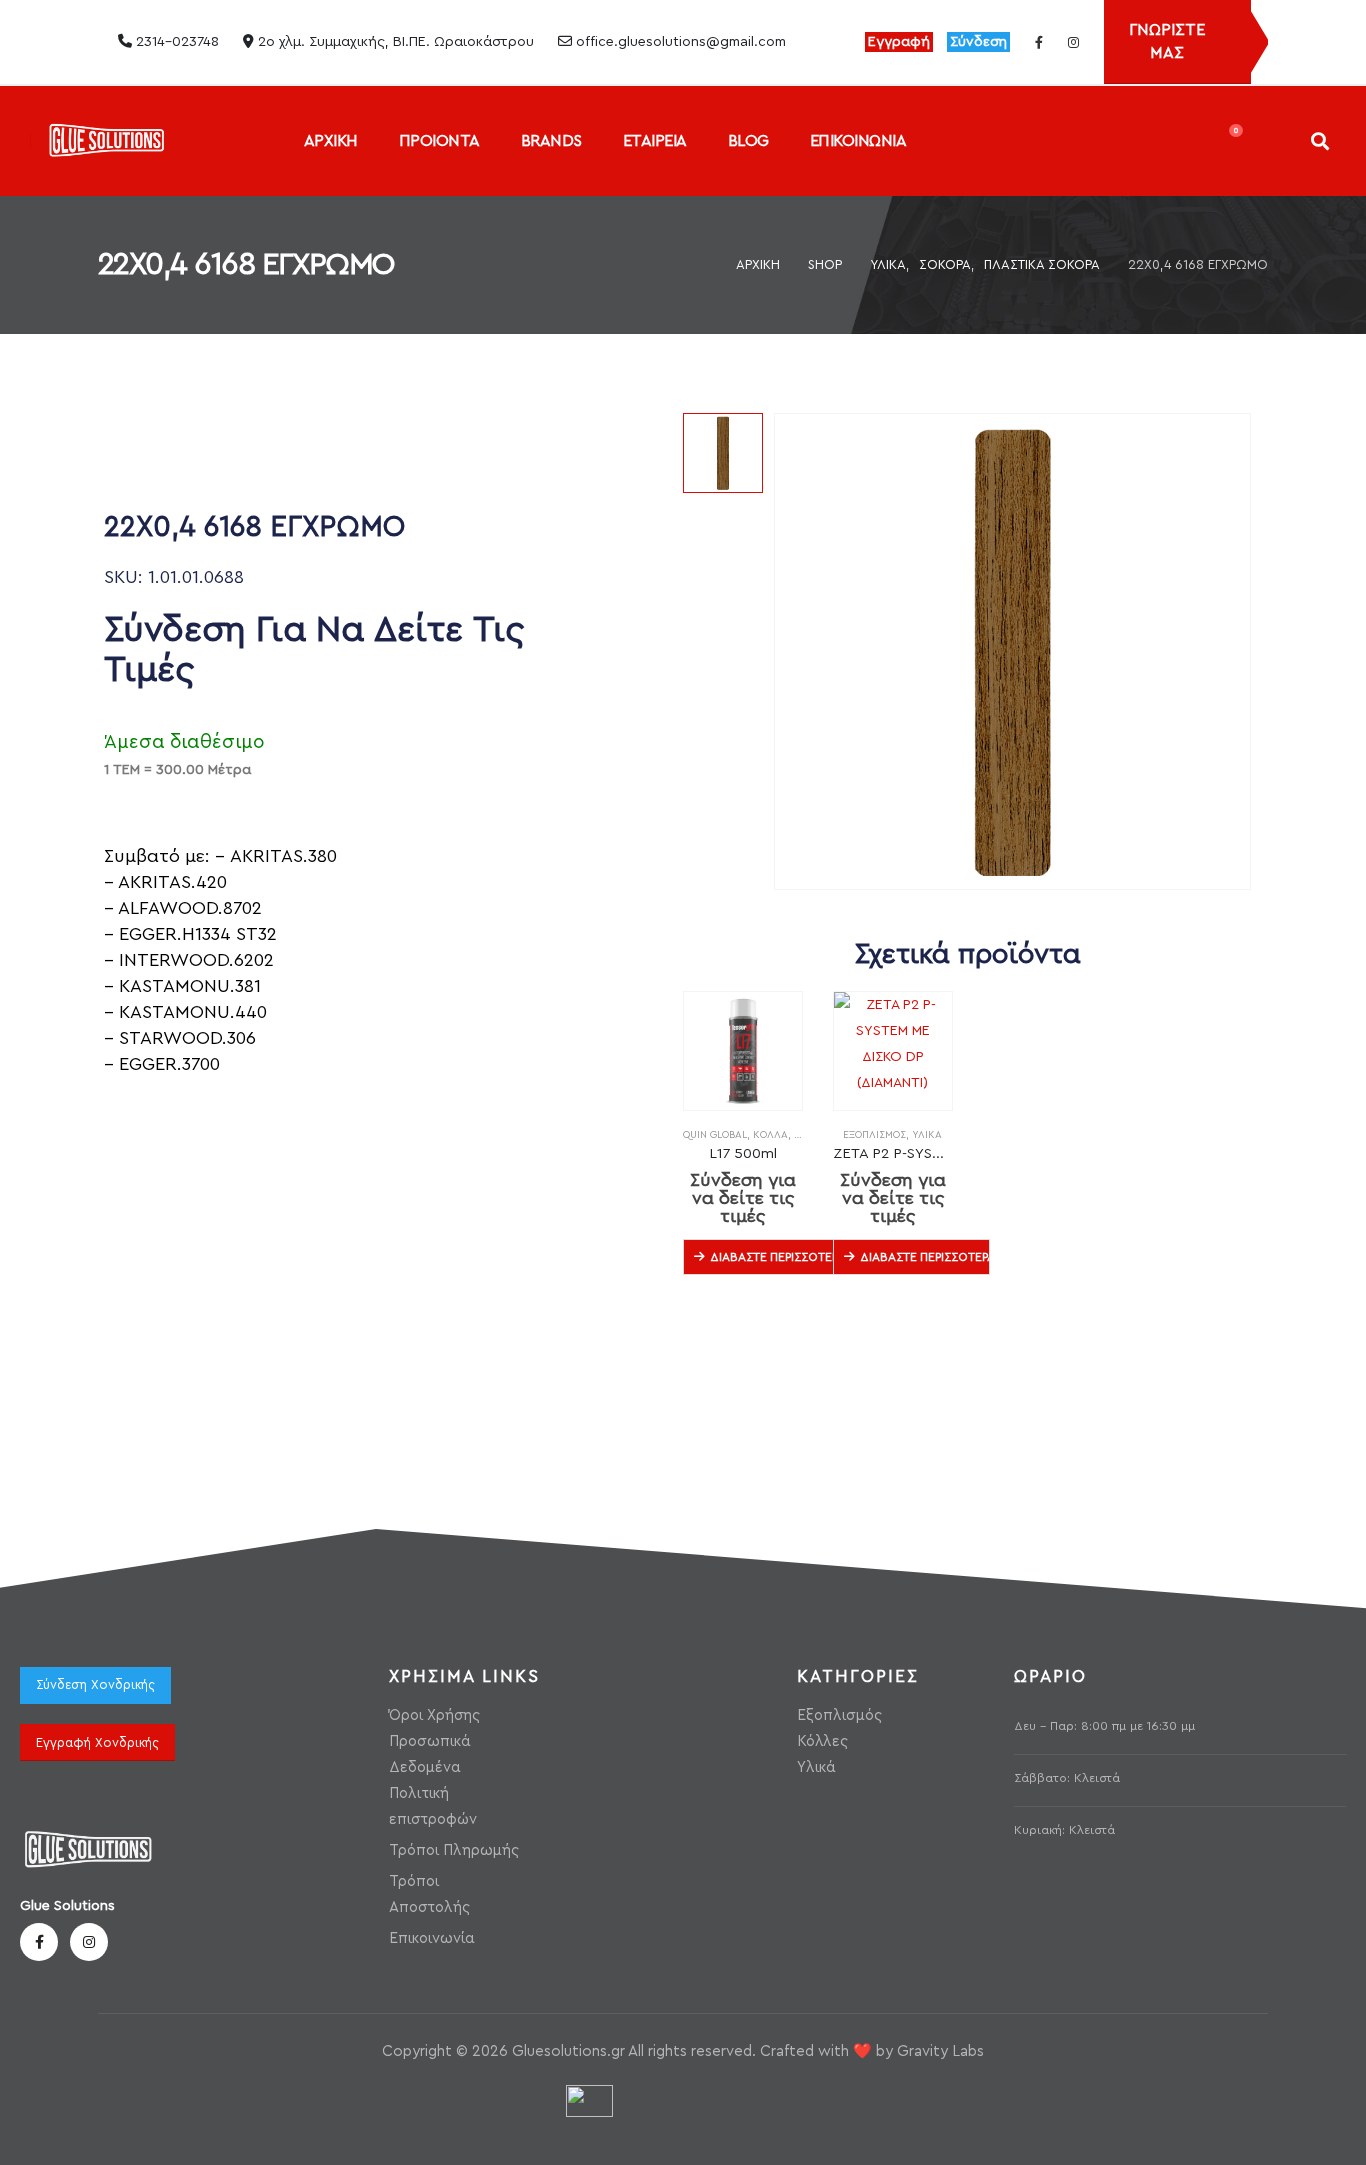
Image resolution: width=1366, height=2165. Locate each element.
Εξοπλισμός (874, 1135)
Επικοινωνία (432, 1938)
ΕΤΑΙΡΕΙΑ (655, 141)
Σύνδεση (978, 42)
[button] (1319, 140)
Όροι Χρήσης (434, 1715)
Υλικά (927, 1135)
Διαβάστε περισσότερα (775, 1257)
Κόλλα (770, 1135)
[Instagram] (1073, 42)
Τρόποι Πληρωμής (454, 1850)
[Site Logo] (106, 140)
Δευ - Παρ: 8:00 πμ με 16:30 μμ (1104, 1726)
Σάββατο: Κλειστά (1067, 1778)
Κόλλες (822, 1741)
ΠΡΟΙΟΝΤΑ (439, 141)
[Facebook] (1039, 42)
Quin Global (715, 1135)
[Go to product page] (743, 1051)
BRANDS (551, 141)
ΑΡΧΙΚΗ (331, 141)
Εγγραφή (899, 42)
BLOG (748, 141)
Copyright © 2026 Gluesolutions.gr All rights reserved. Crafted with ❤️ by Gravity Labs (683, 2051)
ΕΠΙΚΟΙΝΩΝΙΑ (858, 141)
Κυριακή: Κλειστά (1064, 1830)
